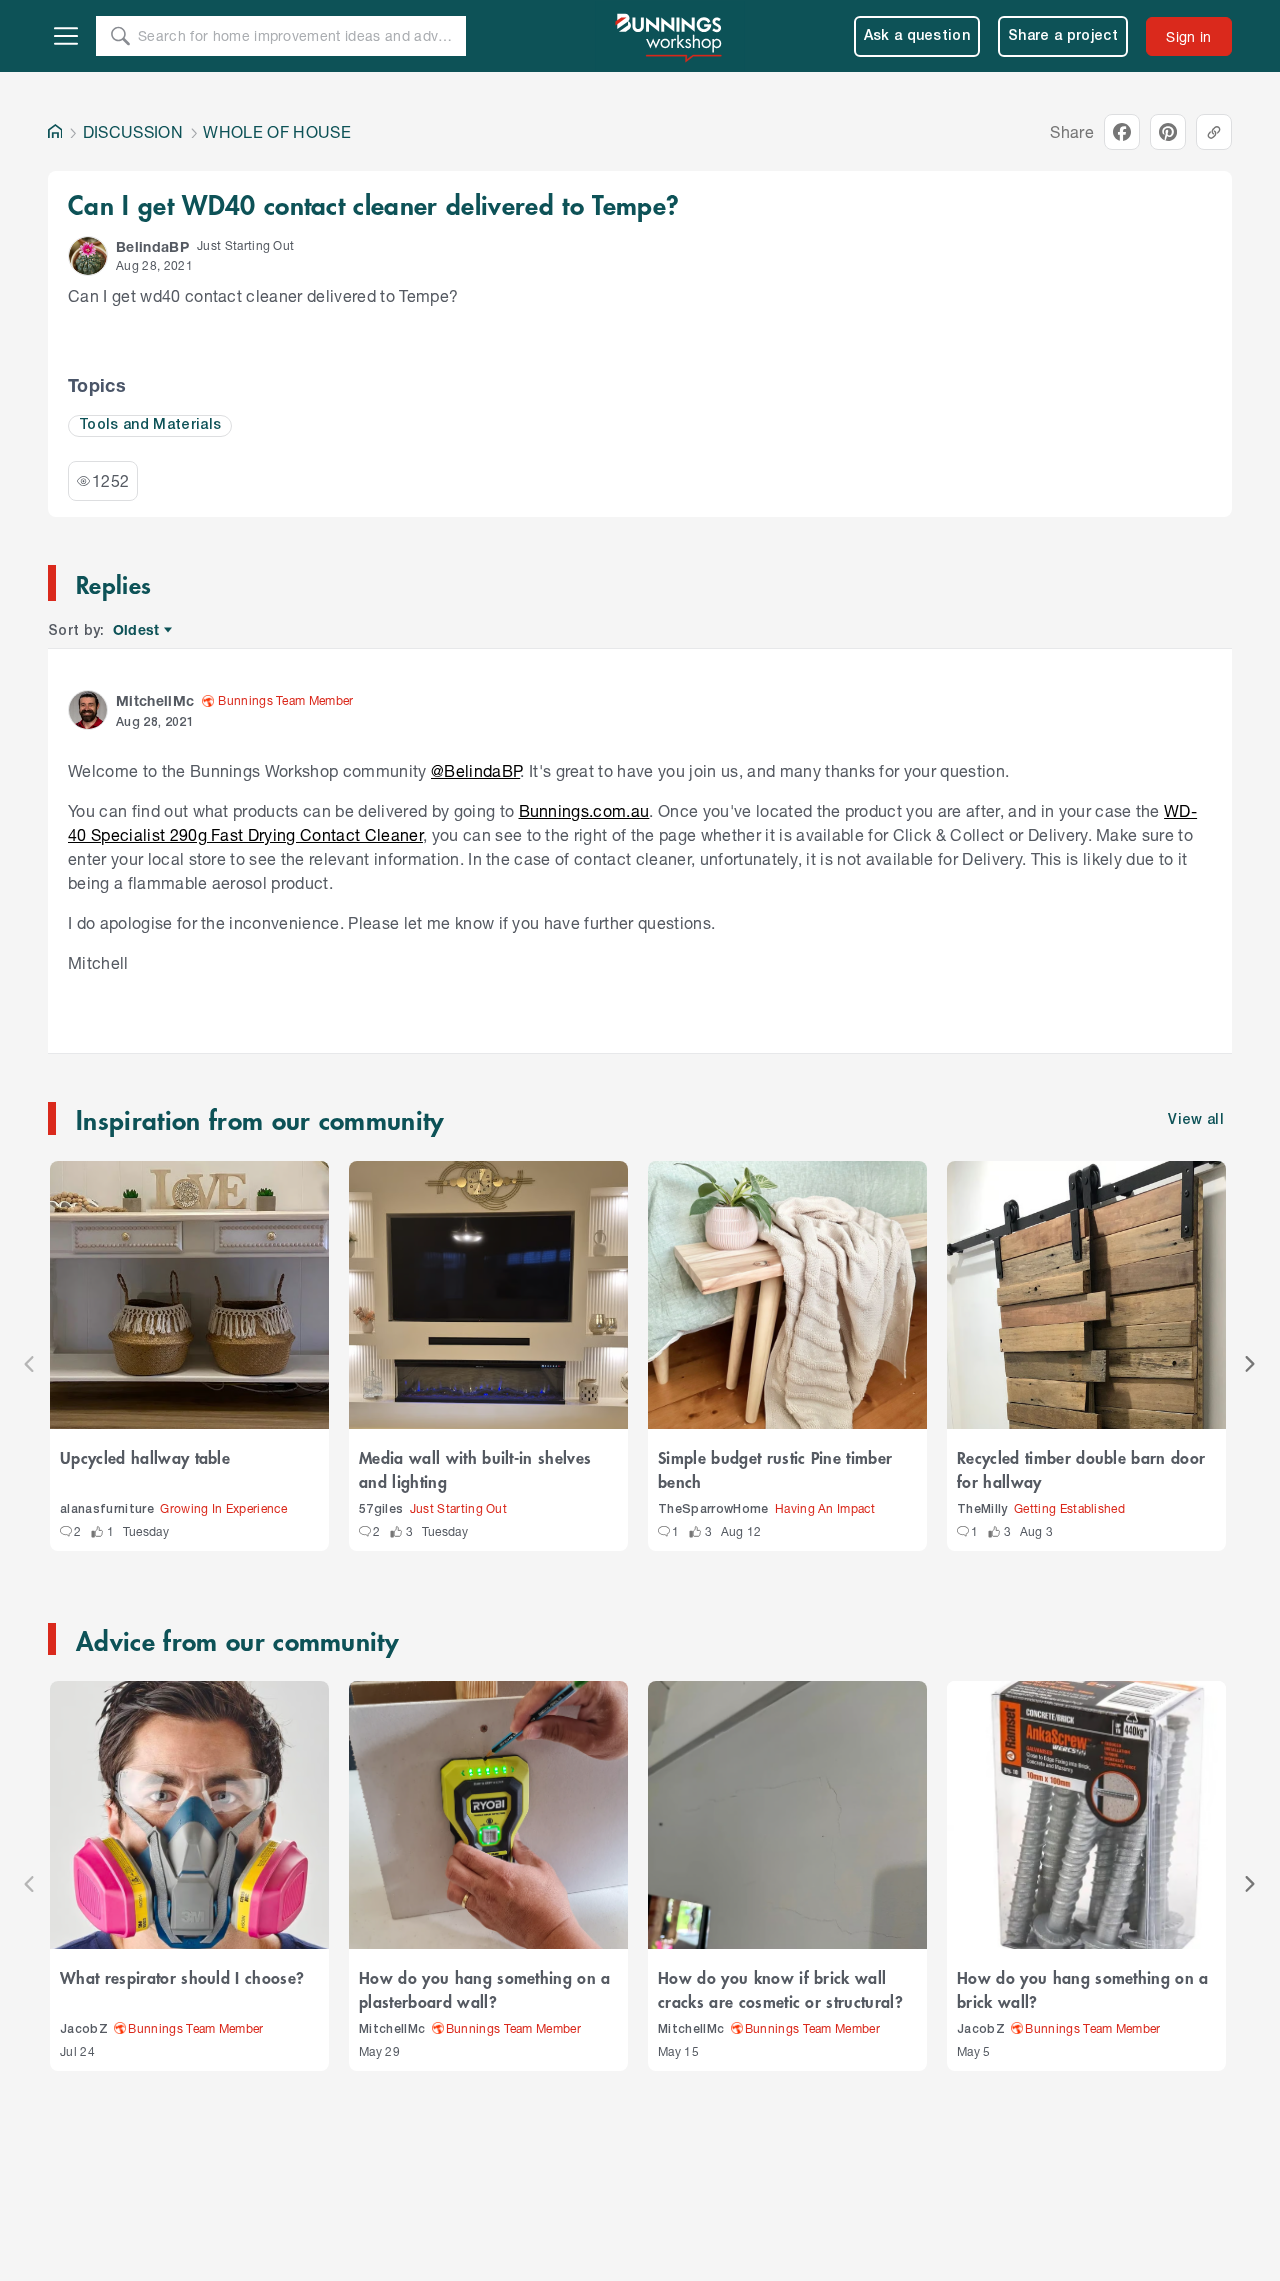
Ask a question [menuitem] (917, 36)
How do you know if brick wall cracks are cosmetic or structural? (780, 1989)
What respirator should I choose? (182, 1977)
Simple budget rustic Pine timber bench (775, 1469)
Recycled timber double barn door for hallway (1081, 1469)
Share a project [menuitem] (1063, 36)
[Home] (55, 132)
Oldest (137, 630)
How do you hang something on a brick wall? (1083, 1989)
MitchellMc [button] (155, 700)
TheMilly (982, 1509)
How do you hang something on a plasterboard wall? (485, 1989)
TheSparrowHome (713, 1509)
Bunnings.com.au (584, 810)
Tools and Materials (150, 425)
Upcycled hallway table (145, 1457)
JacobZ (84, 2029)
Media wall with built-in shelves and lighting (475, 1469)
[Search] (120, 36)
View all (1196, 1120)
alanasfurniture (107, 1509)
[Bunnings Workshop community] (670, 36)
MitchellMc (392, 2029)
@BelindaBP (475, 770)
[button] (88, 256)
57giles (381, 1509)
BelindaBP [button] (152, 246)
